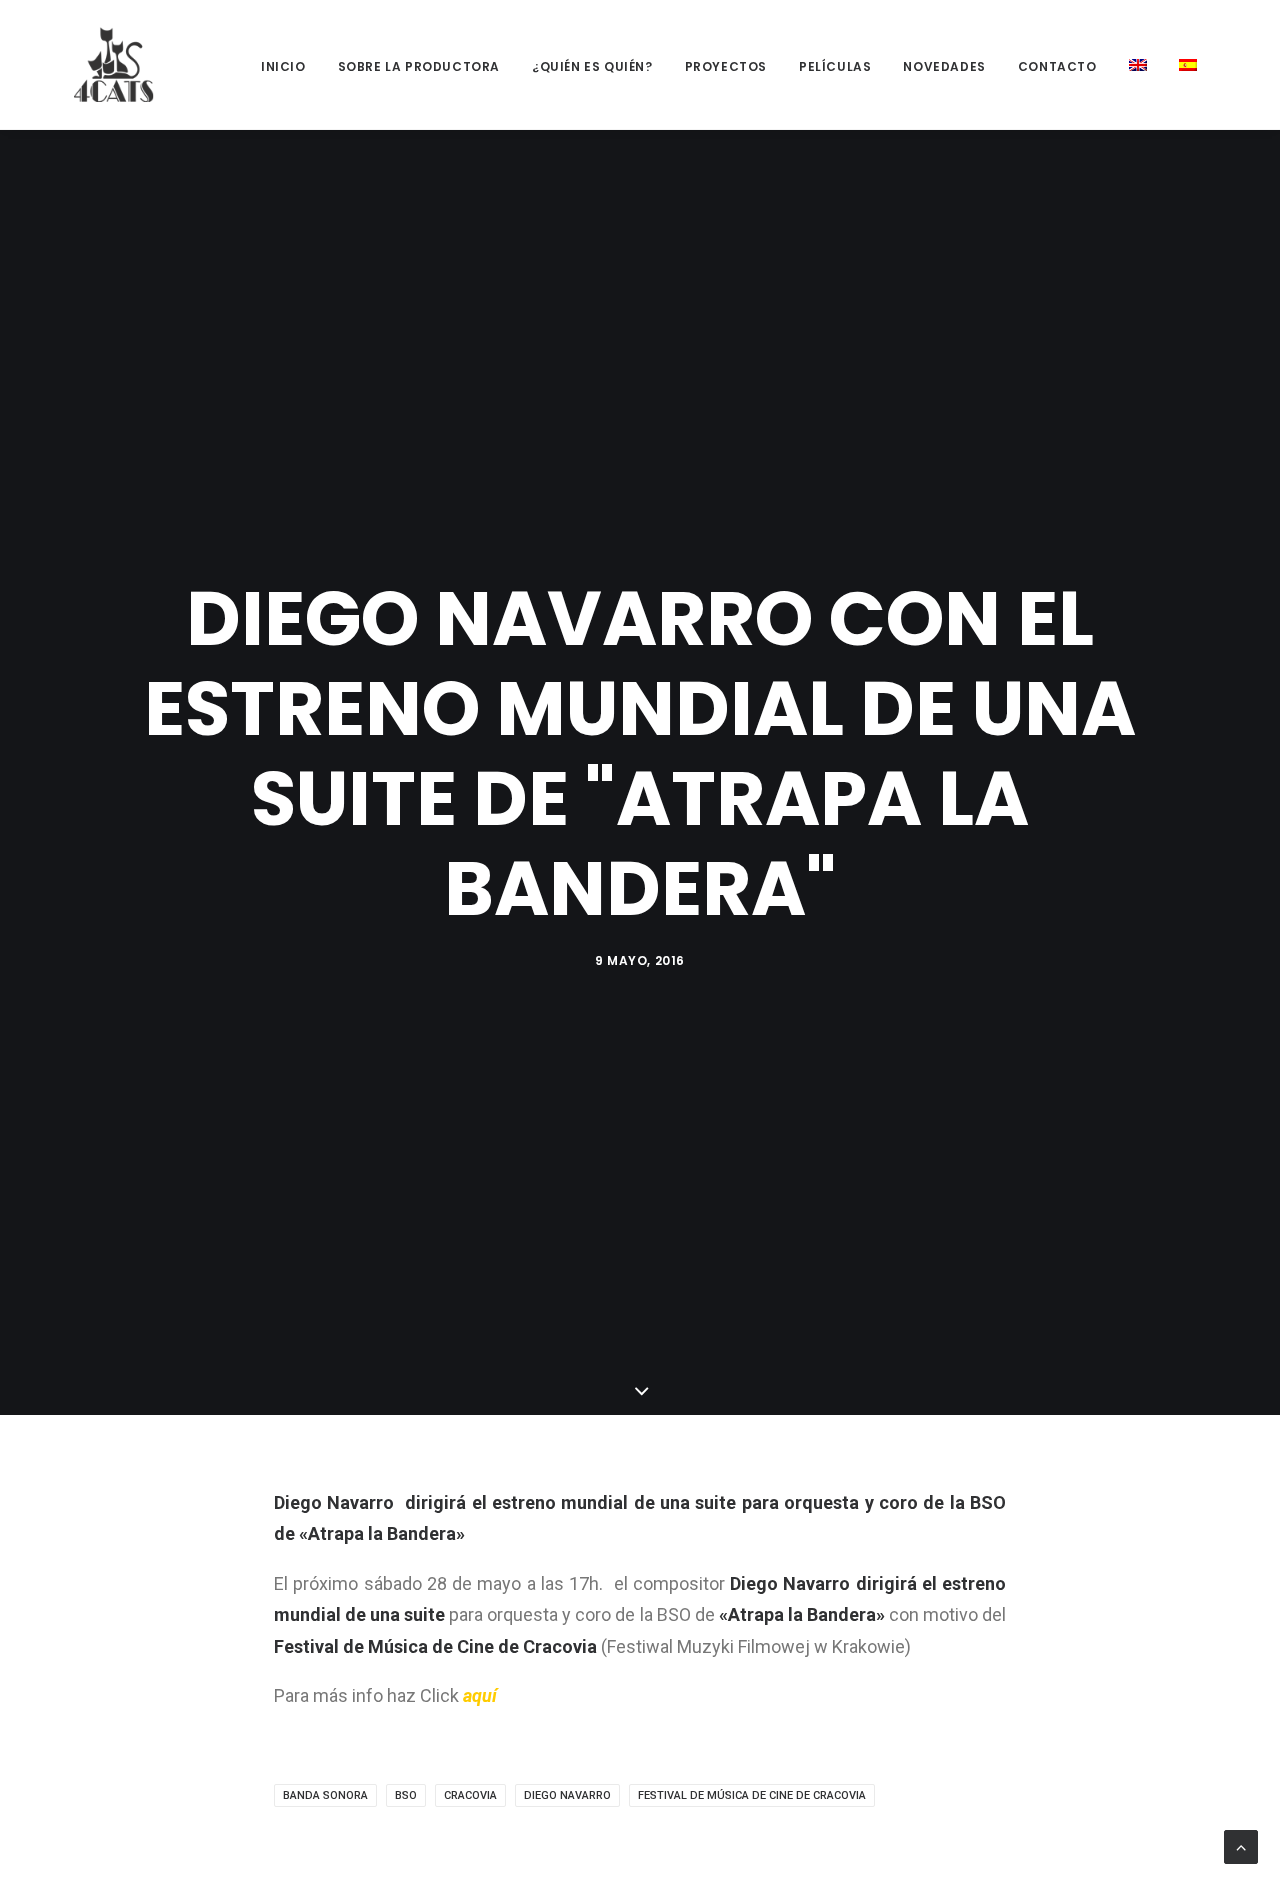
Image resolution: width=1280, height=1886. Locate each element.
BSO (406, 1795)
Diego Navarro (567, 1795)
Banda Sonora (325, 1795)
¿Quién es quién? (592, 66)
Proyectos (726, 66)
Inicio (283, 66)
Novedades (944, 66)
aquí (482, 1695)
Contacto (1057, 66)
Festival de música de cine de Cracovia (752, 1795)
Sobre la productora (419, 66)
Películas (835, 66)
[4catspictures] (114, 64)
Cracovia (470, 1795)
